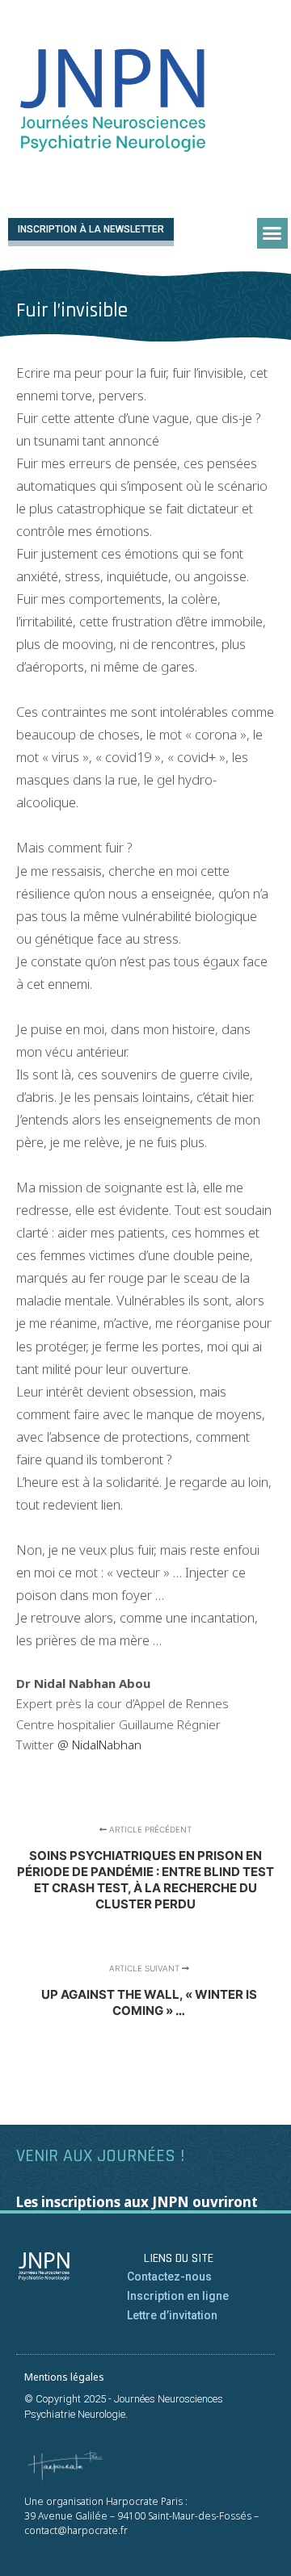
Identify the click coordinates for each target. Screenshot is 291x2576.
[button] (272, 233)
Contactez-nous (169, 2277)
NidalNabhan (105, 1745)
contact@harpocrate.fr (76, 2530)
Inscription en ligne (178, 2296)
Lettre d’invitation (172, 2315)
